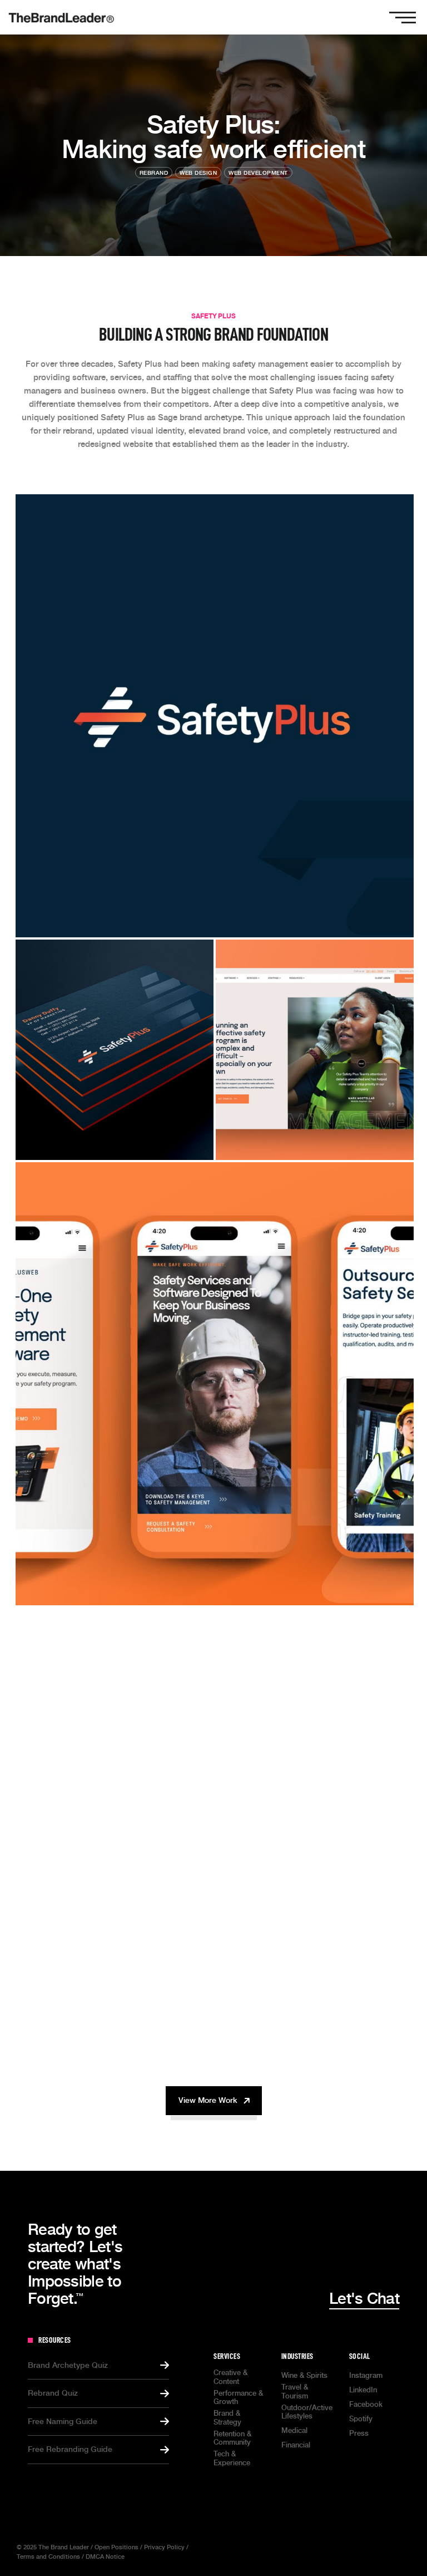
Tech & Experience (232, 2458)
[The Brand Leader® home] (61, 17)
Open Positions (116, 2547)
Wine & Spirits (304, 2375)
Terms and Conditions (48, 2557)
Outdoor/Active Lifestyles (307, 2412)
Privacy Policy (164, 2547)
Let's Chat (364, 2299)
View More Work (208, 2100)
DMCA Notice (105, 2557)
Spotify (361, 2419)
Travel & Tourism (295, 2391)
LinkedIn (363, 2390)
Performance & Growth (238, 2398)
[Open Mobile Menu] (403, 17)
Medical (294, 2430)
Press (359, 2433)
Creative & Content (230, 2377)
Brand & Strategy (227, 2418)
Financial (296, 2445)
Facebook (366, 2404)
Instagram (366, 2375)
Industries (297, 2356)
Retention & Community (232, 2438)
